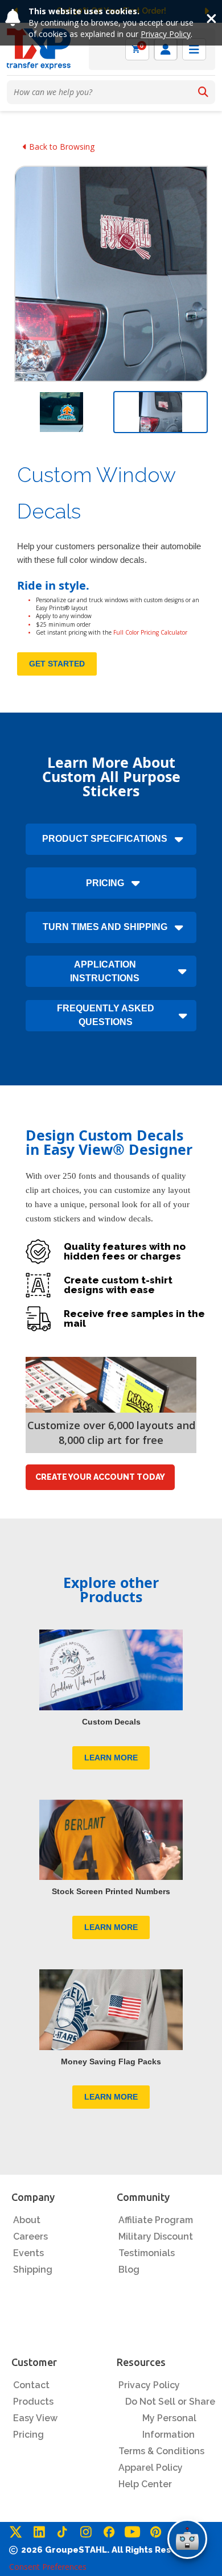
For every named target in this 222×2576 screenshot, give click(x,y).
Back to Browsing (61, 147)
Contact (31, 2385)
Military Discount (156, 2236)
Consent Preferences (48, 2567)
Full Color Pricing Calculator (150, 632)
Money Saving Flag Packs (111, 2061)
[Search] (203, 92)
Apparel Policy (151, 2468)
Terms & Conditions (161, 2451)
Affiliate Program (156, 2220)
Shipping (33, 2270)
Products (33, 2402)
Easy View (35, 2418)
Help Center (145, 2484)
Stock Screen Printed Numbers (111, 1891)
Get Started (57, 664)
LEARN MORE (111, 1758)
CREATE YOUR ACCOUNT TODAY (100, 1477)
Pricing (28, 2435)
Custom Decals (111, 1722)
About (27, 2220)
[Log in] (166, 49)
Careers (30, 2236)
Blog (129, 2270)
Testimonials (147, 2253)
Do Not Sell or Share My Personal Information (170, 2418)
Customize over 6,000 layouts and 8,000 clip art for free (111, 1433)
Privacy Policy (166, 34)
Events (28, 2253)
